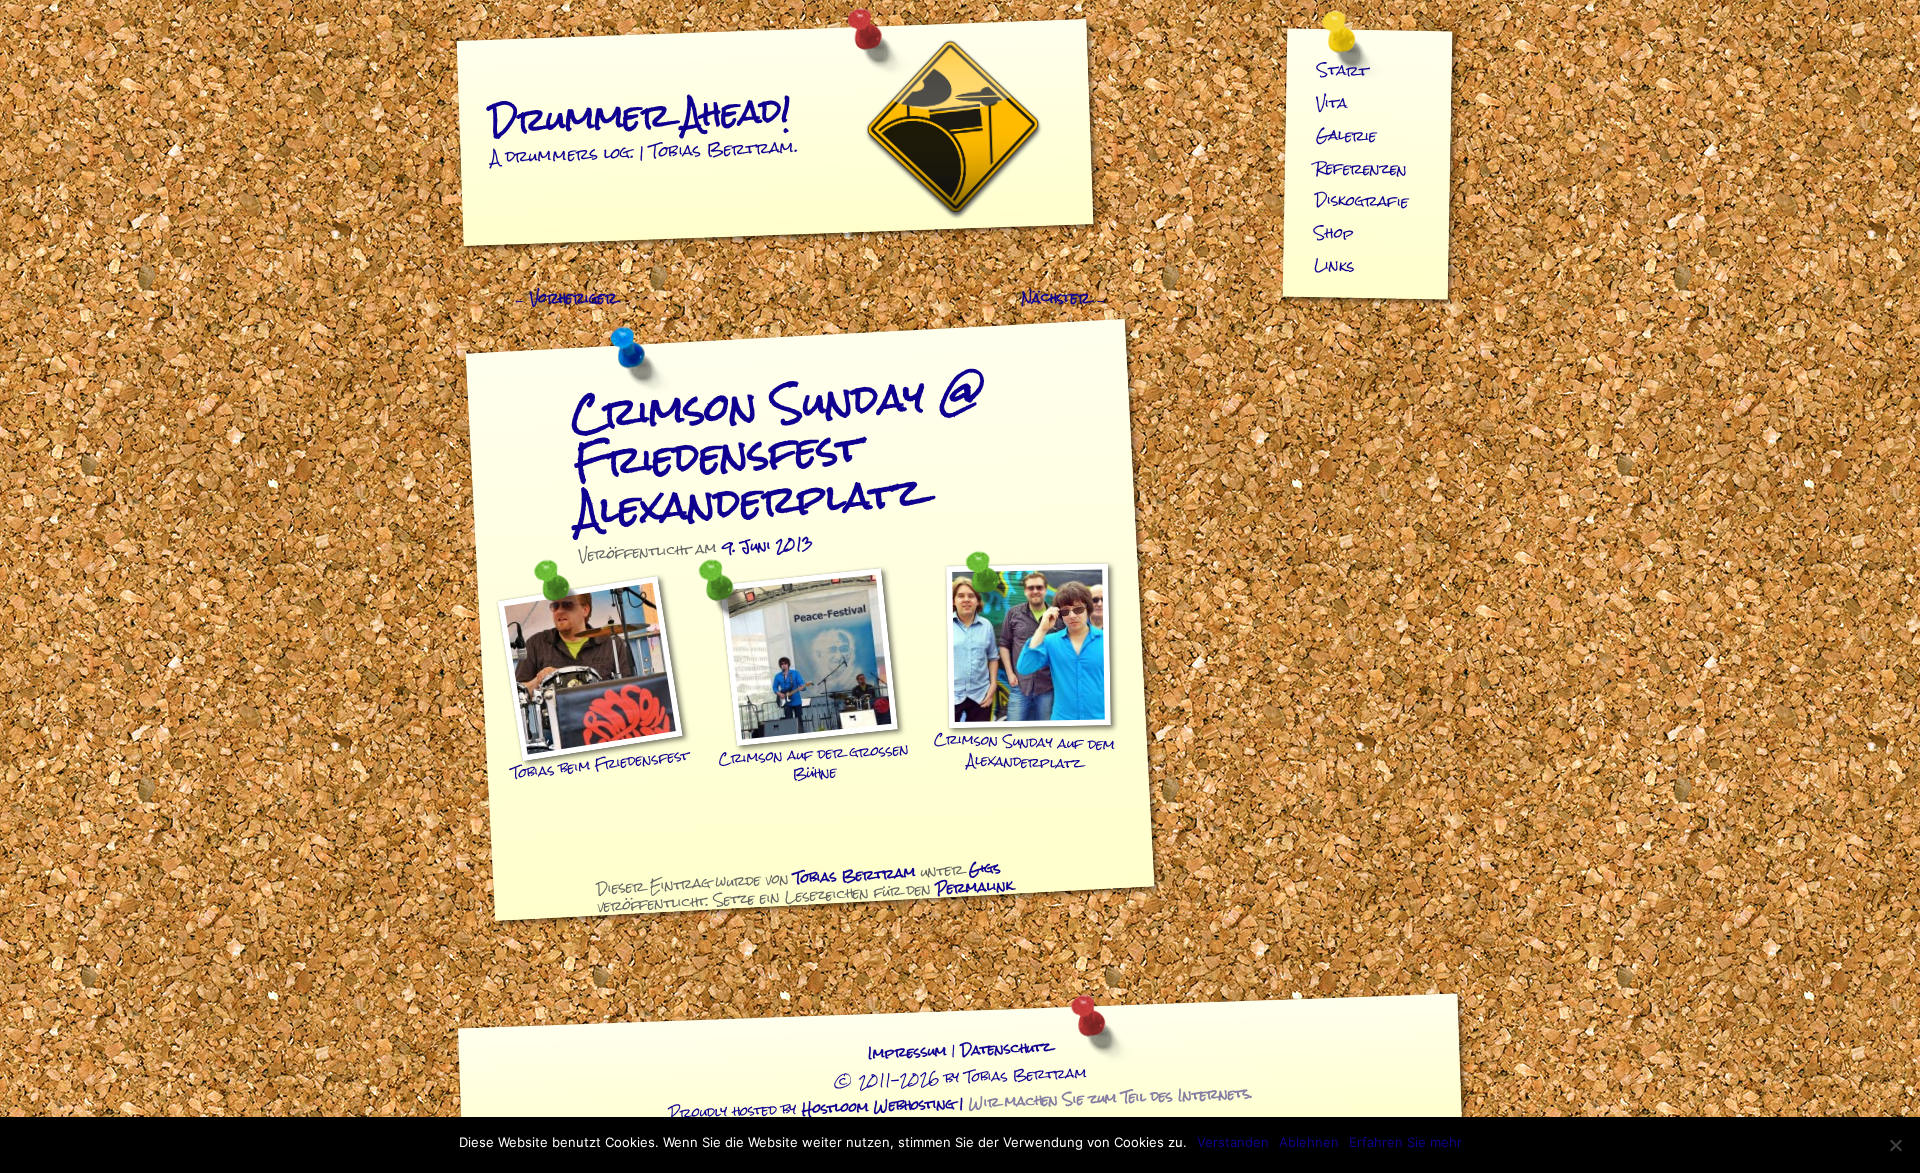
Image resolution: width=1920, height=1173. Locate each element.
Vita (1332, 103)
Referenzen (1361, 168)
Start (1343, 70)
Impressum (907, 1052)
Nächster (1064, 298)
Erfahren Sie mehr (1405, 1142)
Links (1333, 265)
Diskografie (1362, 200)
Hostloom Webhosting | (1028, 1101)
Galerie (1346, 135)
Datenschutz (1005, 1049)
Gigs (984, 868)
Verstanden (1233, 1142)
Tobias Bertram (855, 874)
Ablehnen (1309, 1142)
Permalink (974, 886)
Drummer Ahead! (640, 114)
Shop (1334, 233)
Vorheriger (565, 298)
